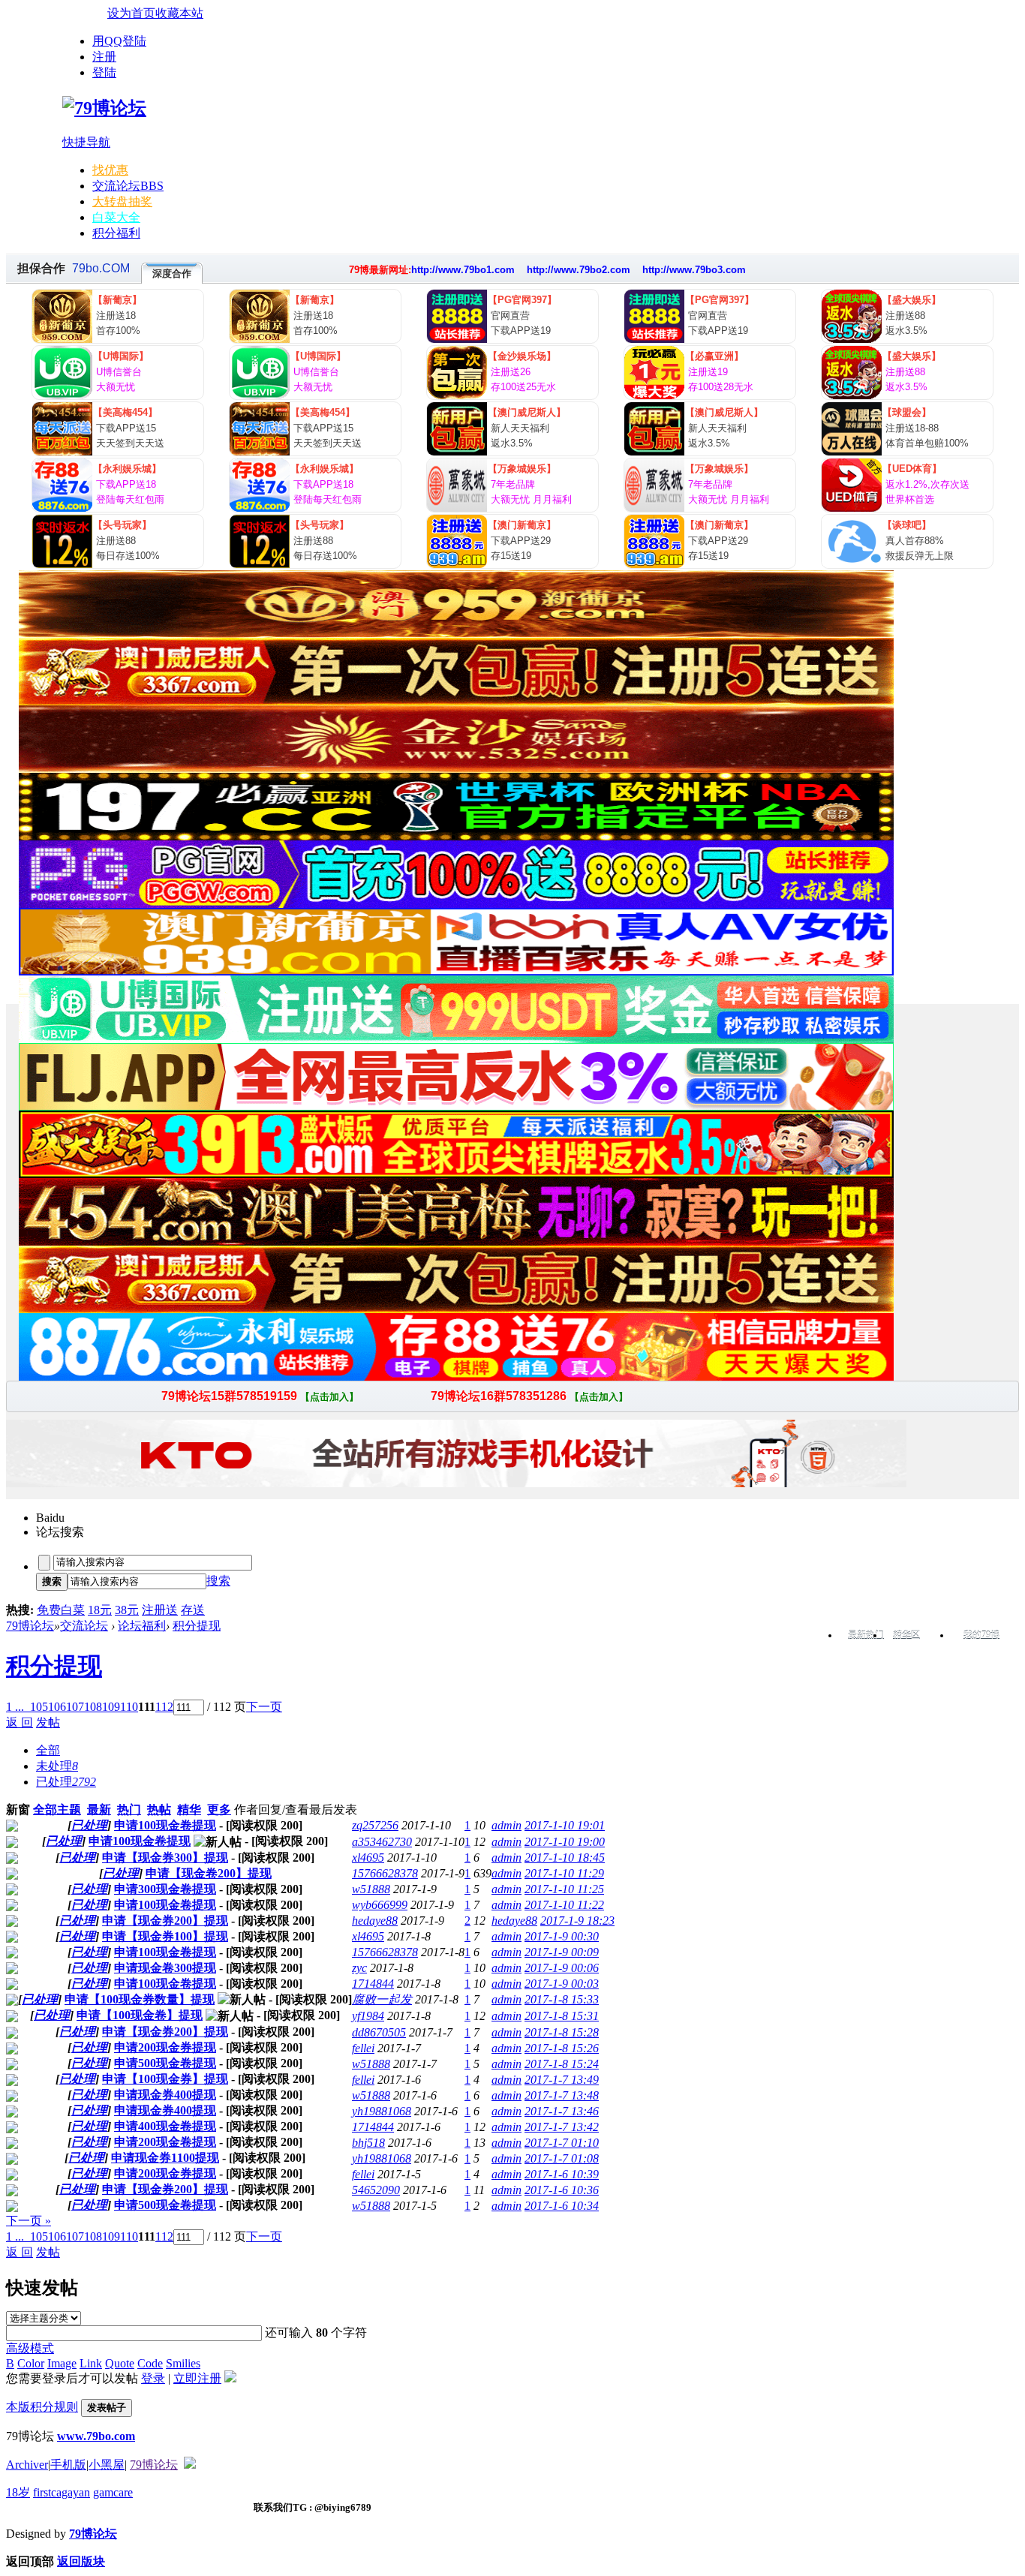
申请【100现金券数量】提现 (140, 1999)
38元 (127, 1610)
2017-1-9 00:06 (562, 1968)
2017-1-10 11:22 (564, 1905)
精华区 (906, 1635)
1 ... (15, 1707)
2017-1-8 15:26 (562, 2048)
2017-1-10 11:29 (564, 1873)
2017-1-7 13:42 (562, 2127)
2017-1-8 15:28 (562, 2032)
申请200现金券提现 (165, 2047)
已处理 (89, 1825)
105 (39, 1707)
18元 (100, 1610)
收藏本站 (179, 13)
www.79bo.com (96, 2436)
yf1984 (368, 2016)
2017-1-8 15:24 (562, 2064)
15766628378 (385, 1873)
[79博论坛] (104, 108)
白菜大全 (116, 217)
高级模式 (30, 2348)
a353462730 (382, 1842)
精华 (189, 1810)
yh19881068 (382, 2111)
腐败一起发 (382, 1999)
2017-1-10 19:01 (565, 1825)
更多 (219, 1810)
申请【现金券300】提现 (165, 1858)
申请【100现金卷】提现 (140, 2015)
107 (75, 1707)
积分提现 (197, 1626)
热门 (129, 1810)
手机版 (68, 2465)
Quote (120, 2363)
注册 (104, 57)
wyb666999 (380, 1905)
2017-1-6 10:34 (562, 2206)
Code (150, 2363)
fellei (363, 2048)
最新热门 (866, 1635)
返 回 (20, 1722)
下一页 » (29, 2221)
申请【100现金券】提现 (165, 2079)
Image (62, 2363)
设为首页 (131, 13)
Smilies (183, 2363)
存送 (193, 1610)
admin (506, 1825)
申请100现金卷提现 (165, 1825)
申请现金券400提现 (165, 2095)
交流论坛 (128, 186)
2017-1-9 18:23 (577, 1921)
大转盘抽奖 (122, 201)
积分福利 (116, 233)
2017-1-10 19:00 (565, 1842)
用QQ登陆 (119, 41)
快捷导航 (86, 142)
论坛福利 (142, 1626)
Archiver (27, 2465)
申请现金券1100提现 (165, 2158)
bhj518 (368, 2143)
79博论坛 (30, 1626)
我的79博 (981, 1635)
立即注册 (197, 2378)
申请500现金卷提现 (165, 2063)
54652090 (376, 2190)
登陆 (104, 72)
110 (129, 1707)
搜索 (218, 1581)
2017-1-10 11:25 (564, 1889)
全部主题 (57, 1810)
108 (93, 1707)
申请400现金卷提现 (165, 2126)
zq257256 (375, 1825)
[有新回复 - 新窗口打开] (12, 1828)
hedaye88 (375, 1921)
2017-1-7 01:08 (562, 2158)
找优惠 (110, 170)
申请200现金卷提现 (165, 2142)
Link (91, 2363)
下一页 (264, 1707)
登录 (153, 2378)
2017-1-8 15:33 (562, 1999)
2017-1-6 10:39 (562, 2174)
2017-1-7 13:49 (562, 2080)
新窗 (18, 1810)
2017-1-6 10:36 (562, 2190)
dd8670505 (379, 2032)
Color (31, 2363)
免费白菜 (61, 1610)
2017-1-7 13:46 (562, 2111)
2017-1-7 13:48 (562, 2095)
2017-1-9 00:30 (562, 1936)
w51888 (371, 1889)
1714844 (373, 1984)
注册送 (160, 1610)
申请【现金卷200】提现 (209, 1873)
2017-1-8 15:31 (562, 2016)
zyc (359, 1968)
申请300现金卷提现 (165, 1889)
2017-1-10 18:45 (565, 1858)
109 (111, 1707)
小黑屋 (107, 2465)
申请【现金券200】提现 (165, 1921)
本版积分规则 (42, 2407)
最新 (99, 1810)
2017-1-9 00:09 (562, 1952)
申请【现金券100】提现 (165, 1936)
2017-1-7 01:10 (562, 2143)
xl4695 (368, 1858)
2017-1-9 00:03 (562, 1984)
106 (57, 1707)
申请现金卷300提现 (165, 1968)
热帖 (159, 1810)
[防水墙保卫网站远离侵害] (190, 2465)
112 (164, 1707)
